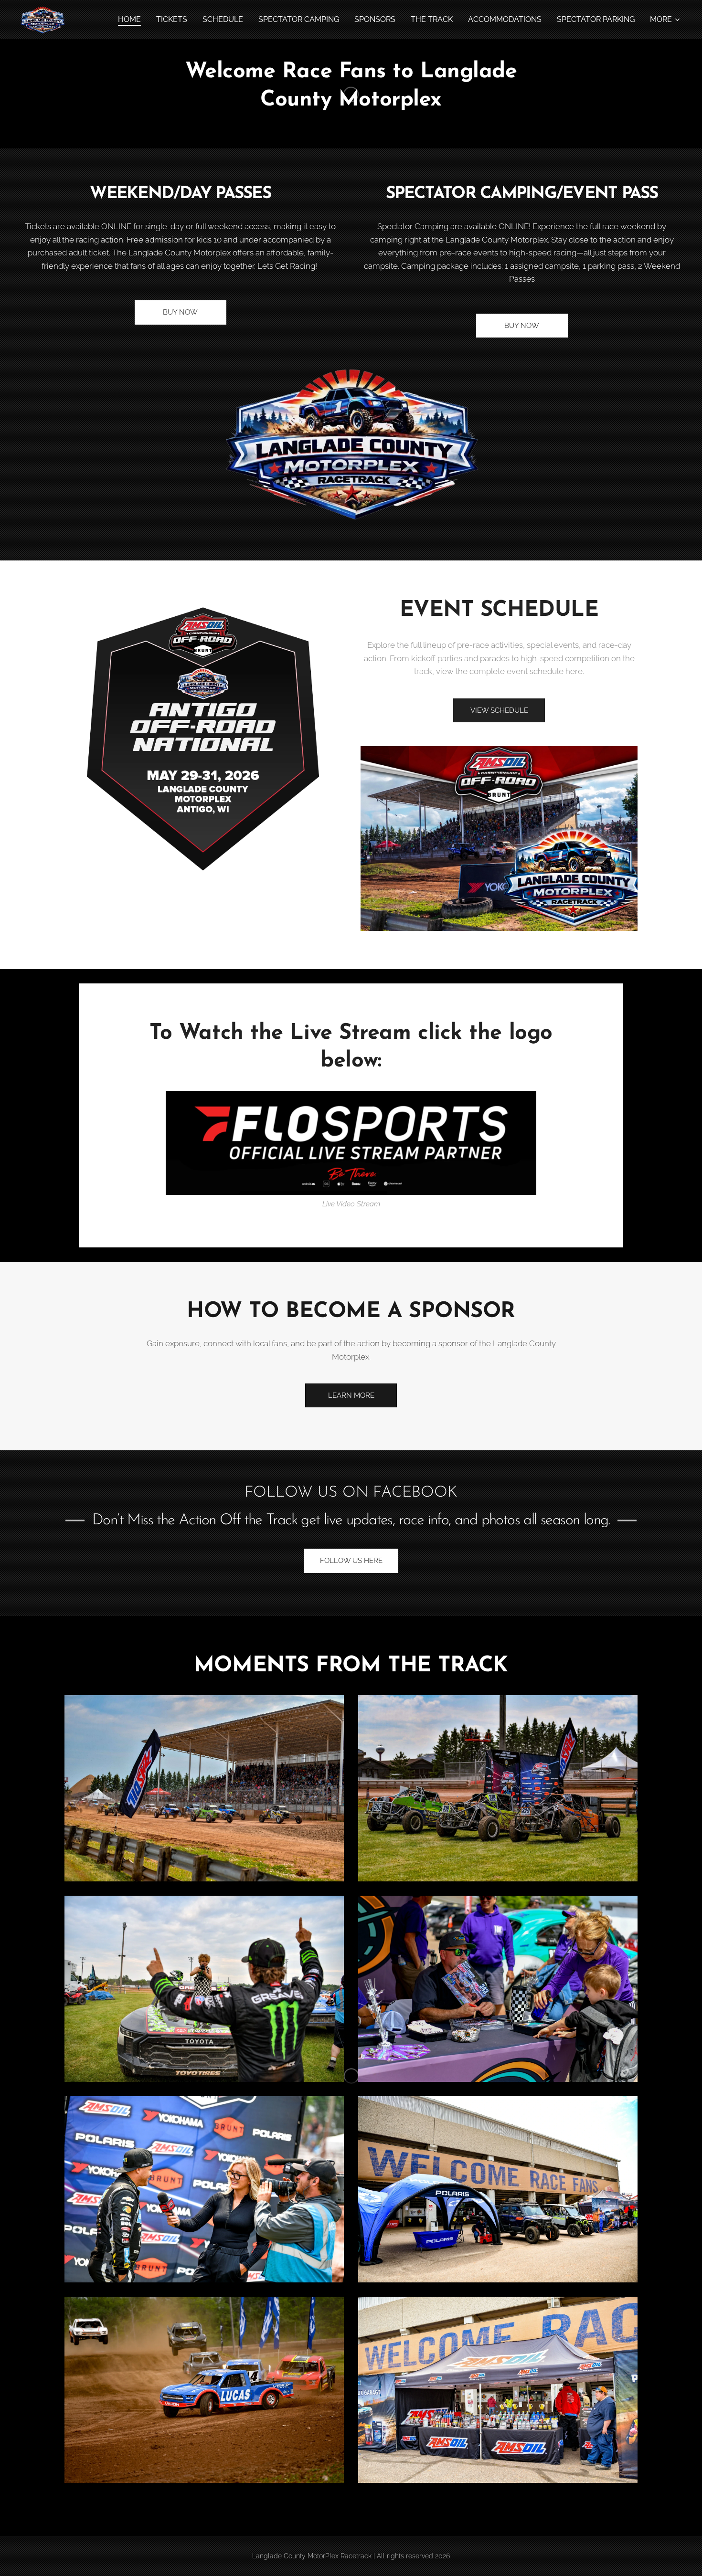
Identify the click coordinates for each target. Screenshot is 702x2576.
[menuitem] (132, 20)
